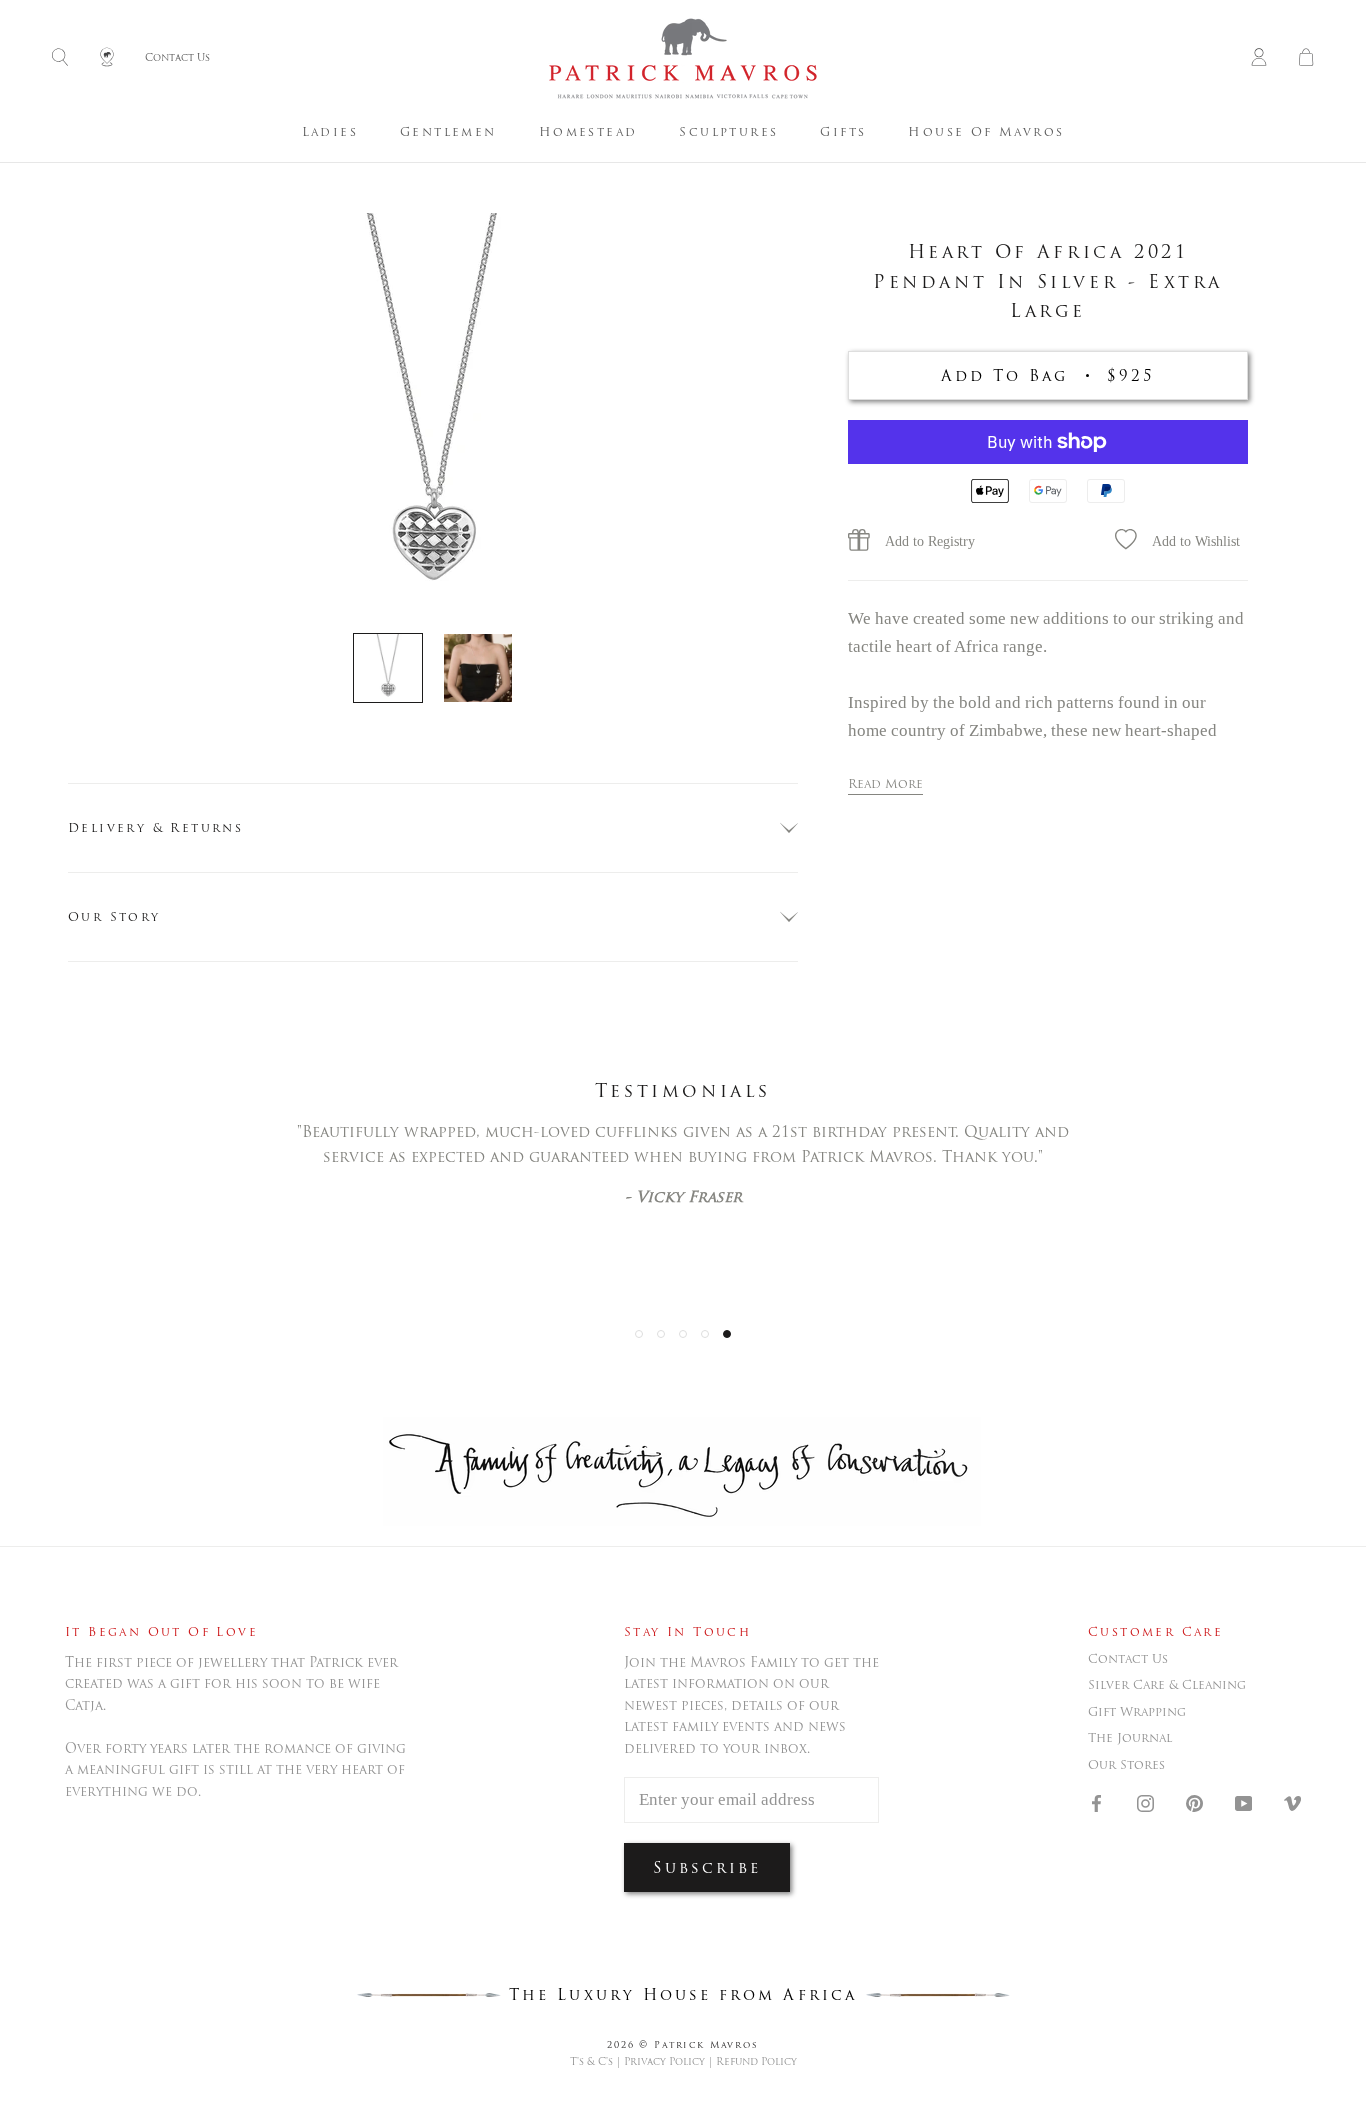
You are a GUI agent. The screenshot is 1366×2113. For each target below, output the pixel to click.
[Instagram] (1145, 1802)
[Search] (60, 58)
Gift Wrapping (1137, 1712)
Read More (885, 783)
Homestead (588, 131)
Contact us (1128, 1659)
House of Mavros (986, 131)
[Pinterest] (1194, 1802)
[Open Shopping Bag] (1306, 58)
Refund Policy (756, 2061)
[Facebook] (1096, 1802)
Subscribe (707, 1867)
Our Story (114, 916)
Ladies (330, 131)
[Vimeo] (1292, 1802)
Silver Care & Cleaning (1167, 1685)
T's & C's (591, 2061)
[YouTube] (1243, 1802)
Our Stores (1126, 1765)
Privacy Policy (664, 2061)
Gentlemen (448, 131)
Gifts (843, 131)
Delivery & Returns (155, 827)
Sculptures (728, 131)
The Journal (1130, 1738)
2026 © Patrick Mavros (683, 2044)
